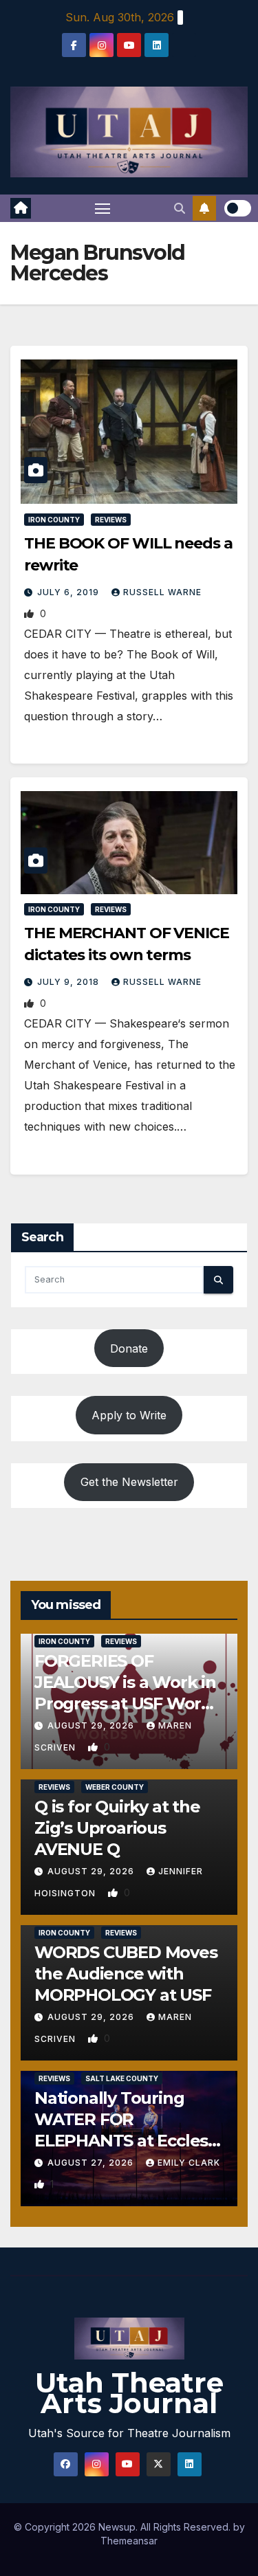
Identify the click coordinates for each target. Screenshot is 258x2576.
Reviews (111, 520)
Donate (129, 1348)
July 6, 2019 (69, 592)
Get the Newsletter (129, 1482)
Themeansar (129, 2541)
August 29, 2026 (92, 1725)
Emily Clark (189, 2163)
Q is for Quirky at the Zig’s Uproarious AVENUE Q (117, 1828)
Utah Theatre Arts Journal (129, 2393)
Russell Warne (162, 592)
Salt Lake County (122, 2078)
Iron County (54, 520)
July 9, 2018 (69, 982)
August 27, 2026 (92, 2163)
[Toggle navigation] (103, 208)
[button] (180, 208)
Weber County (115, 1787)
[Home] (21, 208)
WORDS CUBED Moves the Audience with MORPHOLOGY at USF (126, 1974)
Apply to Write (129, 1415)
